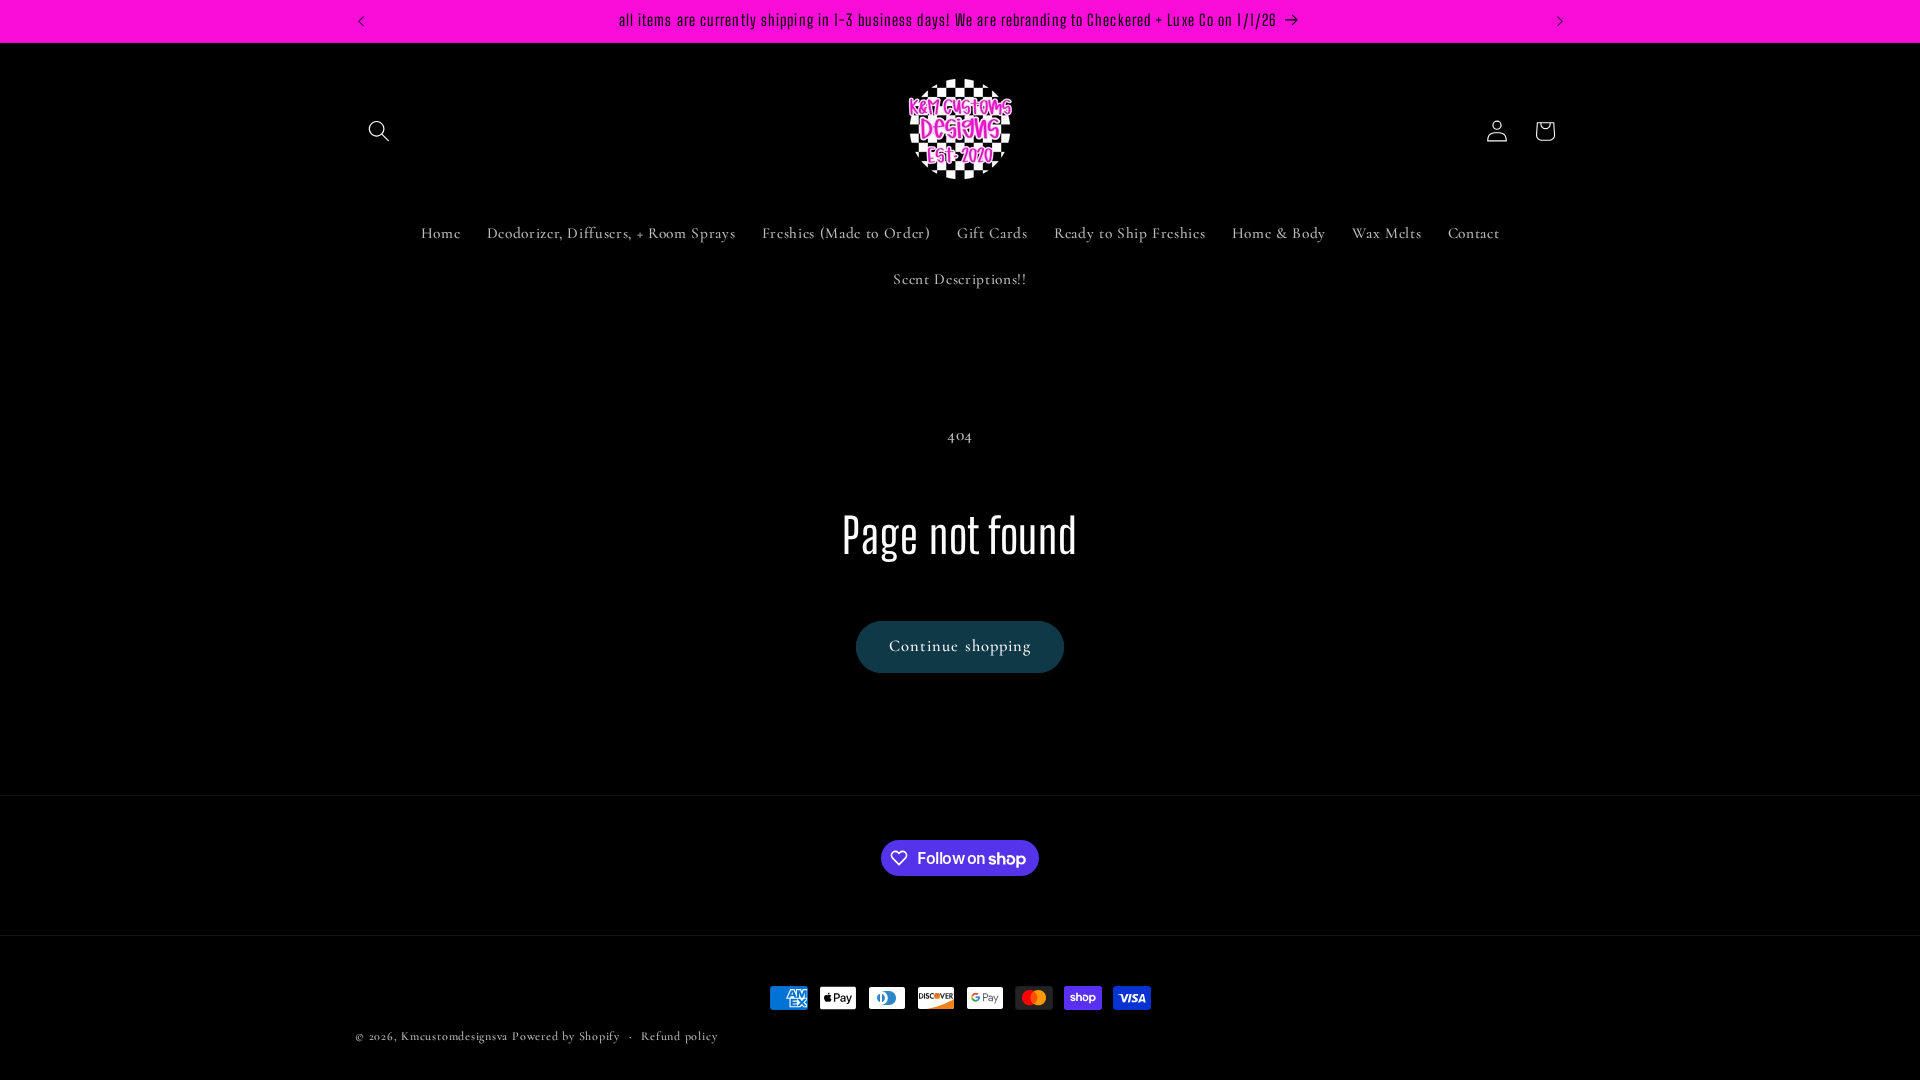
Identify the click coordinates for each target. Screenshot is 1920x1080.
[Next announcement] (1560, 21)
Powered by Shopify (566, 1036)
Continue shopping (960, 646)
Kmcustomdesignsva (454, 1036)
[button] (379, 131)
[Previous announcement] (361, 21)
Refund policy (679, 1036)
